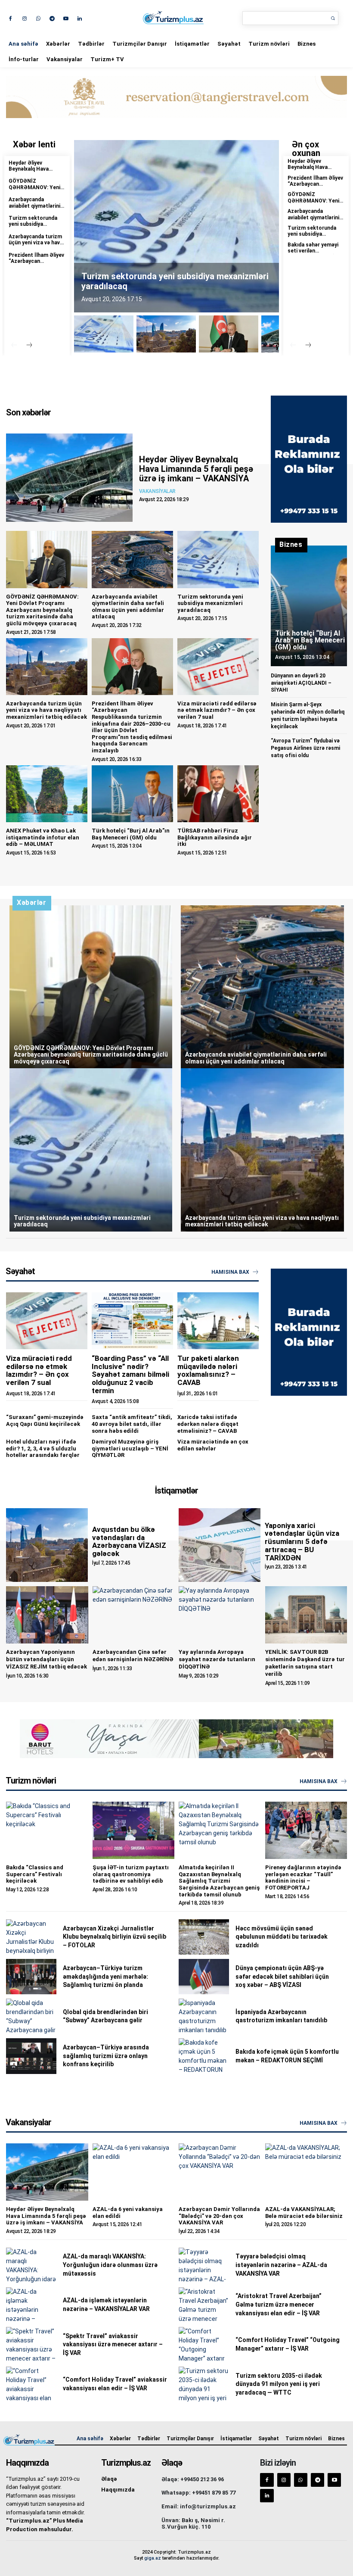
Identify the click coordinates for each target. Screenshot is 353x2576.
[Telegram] (52, 18)
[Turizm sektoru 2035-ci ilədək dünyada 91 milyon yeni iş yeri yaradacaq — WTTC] (204, 2384)
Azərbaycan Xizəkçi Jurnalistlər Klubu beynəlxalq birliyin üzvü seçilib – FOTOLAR (115, 1937)
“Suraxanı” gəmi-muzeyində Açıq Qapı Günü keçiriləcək (45, 1421)
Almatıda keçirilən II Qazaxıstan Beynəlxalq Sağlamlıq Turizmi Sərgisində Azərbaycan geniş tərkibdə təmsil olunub (219, 1881)
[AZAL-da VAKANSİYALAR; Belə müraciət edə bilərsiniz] (306, 2172)
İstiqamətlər (192, 44)
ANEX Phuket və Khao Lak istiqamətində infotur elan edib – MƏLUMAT (43, 837)
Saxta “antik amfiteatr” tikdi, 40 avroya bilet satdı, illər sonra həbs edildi (132, 1424)
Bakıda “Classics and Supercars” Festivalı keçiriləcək (35, 1874)
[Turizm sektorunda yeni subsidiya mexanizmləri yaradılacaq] (218, 559)
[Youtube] (66, 18)
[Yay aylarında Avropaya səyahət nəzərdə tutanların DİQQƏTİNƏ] (220, 1615)
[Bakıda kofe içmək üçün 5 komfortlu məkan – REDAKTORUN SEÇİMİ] (204, 2056)
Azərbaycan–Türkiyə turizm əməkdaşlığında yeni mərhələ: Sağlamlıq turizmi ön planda (105, 1976)
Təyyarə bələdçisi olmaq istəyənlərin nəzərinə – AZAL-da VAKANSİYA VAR (281, 2265)
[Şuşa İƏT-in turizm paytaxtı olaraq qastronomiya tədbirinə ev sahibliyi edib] (134, 1830)
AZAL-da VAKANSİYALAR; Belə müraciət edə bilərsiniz (304, 2213)
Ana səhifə (23, 44)
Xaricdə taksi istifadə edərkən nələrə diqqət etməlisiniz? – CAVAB (208, 1424)
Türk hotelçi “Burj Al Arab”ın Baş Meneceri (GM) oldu (131, 834)
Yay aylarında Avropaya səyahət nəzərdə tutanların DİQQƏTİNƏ (217, 1659)
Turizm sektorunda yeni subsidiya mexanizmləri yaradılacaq (33, 227)
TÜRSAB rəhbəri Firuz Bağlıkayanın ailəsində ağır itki (215, 837)
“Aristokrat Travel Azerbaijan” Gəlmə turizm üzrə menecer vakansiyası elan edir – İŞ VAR (279, 2304)
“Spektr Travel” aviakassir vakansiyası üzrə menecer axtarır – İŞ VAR (113, 2344)
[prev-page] (14, 346)
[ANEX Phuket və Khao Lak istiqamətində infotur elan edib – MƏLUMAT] (47, 794)
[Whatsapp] (38, 18)
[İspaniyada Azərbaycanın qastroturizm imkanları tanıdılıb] (204, 2016)
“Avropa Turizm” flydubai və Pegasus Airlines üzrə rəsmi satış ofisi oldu (305, 748)
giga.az (153, 2558)
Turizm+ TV (107, 59)
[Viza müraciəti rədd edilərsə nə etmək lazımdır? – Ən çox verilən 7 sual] (218, 667)
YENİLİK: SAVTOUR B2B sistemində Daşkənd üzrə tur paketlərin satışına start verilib (305, 1663)
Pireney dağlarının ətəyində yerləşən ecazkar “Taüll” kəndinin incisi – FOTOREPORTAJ (303, 1877)
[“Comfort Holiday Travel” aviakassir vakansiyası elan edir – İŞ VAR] (31, 2384)
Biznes (307, 44)
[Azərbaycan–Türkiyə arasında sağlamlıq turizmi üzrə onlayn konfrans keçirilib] (31, 2056)
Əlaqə (109, 2479)
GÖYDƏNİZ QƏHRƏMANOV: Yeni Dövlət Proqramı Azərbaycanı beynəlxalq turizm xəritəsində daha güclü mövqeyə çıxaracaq (42, 610)
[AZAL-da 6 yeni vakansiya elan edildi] (134, 2172)
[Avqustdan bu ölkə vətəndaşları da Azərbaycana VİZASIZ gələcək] (47, 1545)
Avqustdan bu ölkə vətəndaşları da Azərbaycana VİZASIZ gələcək (129, 1541)
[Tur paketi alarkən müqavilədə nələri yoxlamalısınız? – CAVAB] (218, 1321)
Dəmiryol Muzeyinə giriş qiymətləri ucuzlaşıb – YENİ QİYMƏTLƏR (130, 1448)
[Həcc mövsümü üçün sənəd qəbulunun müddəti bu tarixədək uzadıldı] (204, 1937)
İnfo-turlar (24, 59)
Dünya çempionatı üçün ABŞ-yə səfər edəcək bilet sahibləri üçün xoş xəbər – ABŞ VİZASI (282, 1976)
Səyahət (229, 44)
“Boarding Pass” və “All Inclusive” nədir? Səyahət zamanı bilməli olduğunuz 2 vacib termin (130, 1374)
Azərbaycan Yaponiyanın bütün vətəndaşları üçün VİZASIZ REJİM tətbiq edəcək (46, 1659)
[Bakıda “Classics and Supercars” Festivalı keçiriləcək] (47, 1830)
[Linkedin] (79, 18)
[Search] (333, 18)
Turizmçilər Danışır (140, 44)
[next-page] (29, 346)
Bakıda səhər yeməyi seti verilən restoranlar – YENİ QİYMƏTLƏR (313, 254)
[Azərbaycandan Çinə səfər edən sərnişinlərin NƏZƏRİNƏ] (134, 1615)
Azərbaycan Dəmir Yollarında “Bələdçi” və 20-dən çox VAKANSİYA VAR (219, 2216)
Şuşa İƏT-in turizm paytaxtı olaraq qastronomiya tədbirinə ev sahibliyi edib (131, 1874)
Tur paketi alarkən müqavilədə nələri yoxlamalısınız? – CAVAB (208, 1370)
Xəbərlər (58, 44)
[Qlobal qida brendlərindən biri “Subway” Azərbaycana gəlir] (31, 2016)
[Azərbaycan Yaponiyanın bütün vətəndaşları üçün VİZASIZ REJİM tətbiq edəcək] (47, 1615)
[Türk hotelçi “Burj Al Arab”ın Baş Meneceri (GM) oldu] (132, 794)
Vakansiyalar (65, 59)
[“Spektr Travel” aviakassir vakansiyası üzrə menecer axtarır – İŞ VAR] (31, 2345)
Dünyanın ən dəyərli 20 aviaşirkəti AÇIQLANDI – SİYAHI (301, 683)
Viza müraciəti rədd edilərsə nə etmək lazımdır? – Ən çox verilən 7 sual (217, 710)
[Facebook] (11, 18)
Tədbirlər (91, 44)
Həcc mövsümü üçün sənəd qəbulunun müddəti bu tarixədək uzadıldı (282, 1937)
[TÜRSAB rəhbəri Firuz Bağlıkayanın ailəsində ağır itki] (218, 794)
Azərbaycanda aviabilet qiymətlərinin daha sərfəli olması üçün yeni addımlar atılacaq (128, 607)
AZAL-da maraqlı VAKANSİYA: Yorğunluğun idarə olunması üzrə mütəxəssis (110, 2265)
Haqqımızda (118, 2490)
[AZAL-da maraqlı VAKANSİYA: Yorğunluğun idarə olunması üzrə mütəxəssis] (31, 2265)
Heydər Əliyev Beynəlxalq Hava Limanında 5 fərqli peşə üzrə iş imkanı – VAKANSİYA (196, 469)
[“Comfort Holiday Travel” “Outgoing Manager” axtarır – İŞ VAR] (204, 2345)
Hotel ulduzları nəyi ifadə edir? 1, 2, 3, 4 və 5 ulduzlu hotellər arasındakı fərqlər (43, 1448)
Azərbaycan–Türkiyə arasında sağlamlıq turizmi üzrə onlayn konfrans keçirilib (106, 2056)
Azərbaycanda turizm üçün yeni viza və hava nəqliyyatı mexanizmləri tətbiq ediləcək (46, 710)
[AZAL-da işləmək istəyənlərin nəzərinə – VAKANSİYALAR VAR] (31, 2305)
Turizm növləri (269, 44)
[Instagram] (24, 18)
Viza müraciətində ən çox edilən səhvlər (213, 1445)
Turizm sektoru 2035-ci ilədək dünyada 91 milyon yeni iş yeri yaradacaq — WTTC (279, 2384)
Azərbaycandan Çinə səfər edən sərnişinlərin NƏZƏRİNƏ (133, 1656)
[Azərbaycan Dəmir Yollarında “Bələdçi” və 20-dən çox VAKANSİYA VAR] (220, 2172)
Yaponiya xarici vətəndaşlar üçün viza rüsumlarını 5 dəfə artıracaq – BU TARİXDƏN (302, 1542)
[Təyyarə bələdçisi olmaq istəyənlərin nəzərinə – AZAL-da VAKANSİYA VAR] (204, 2265)
